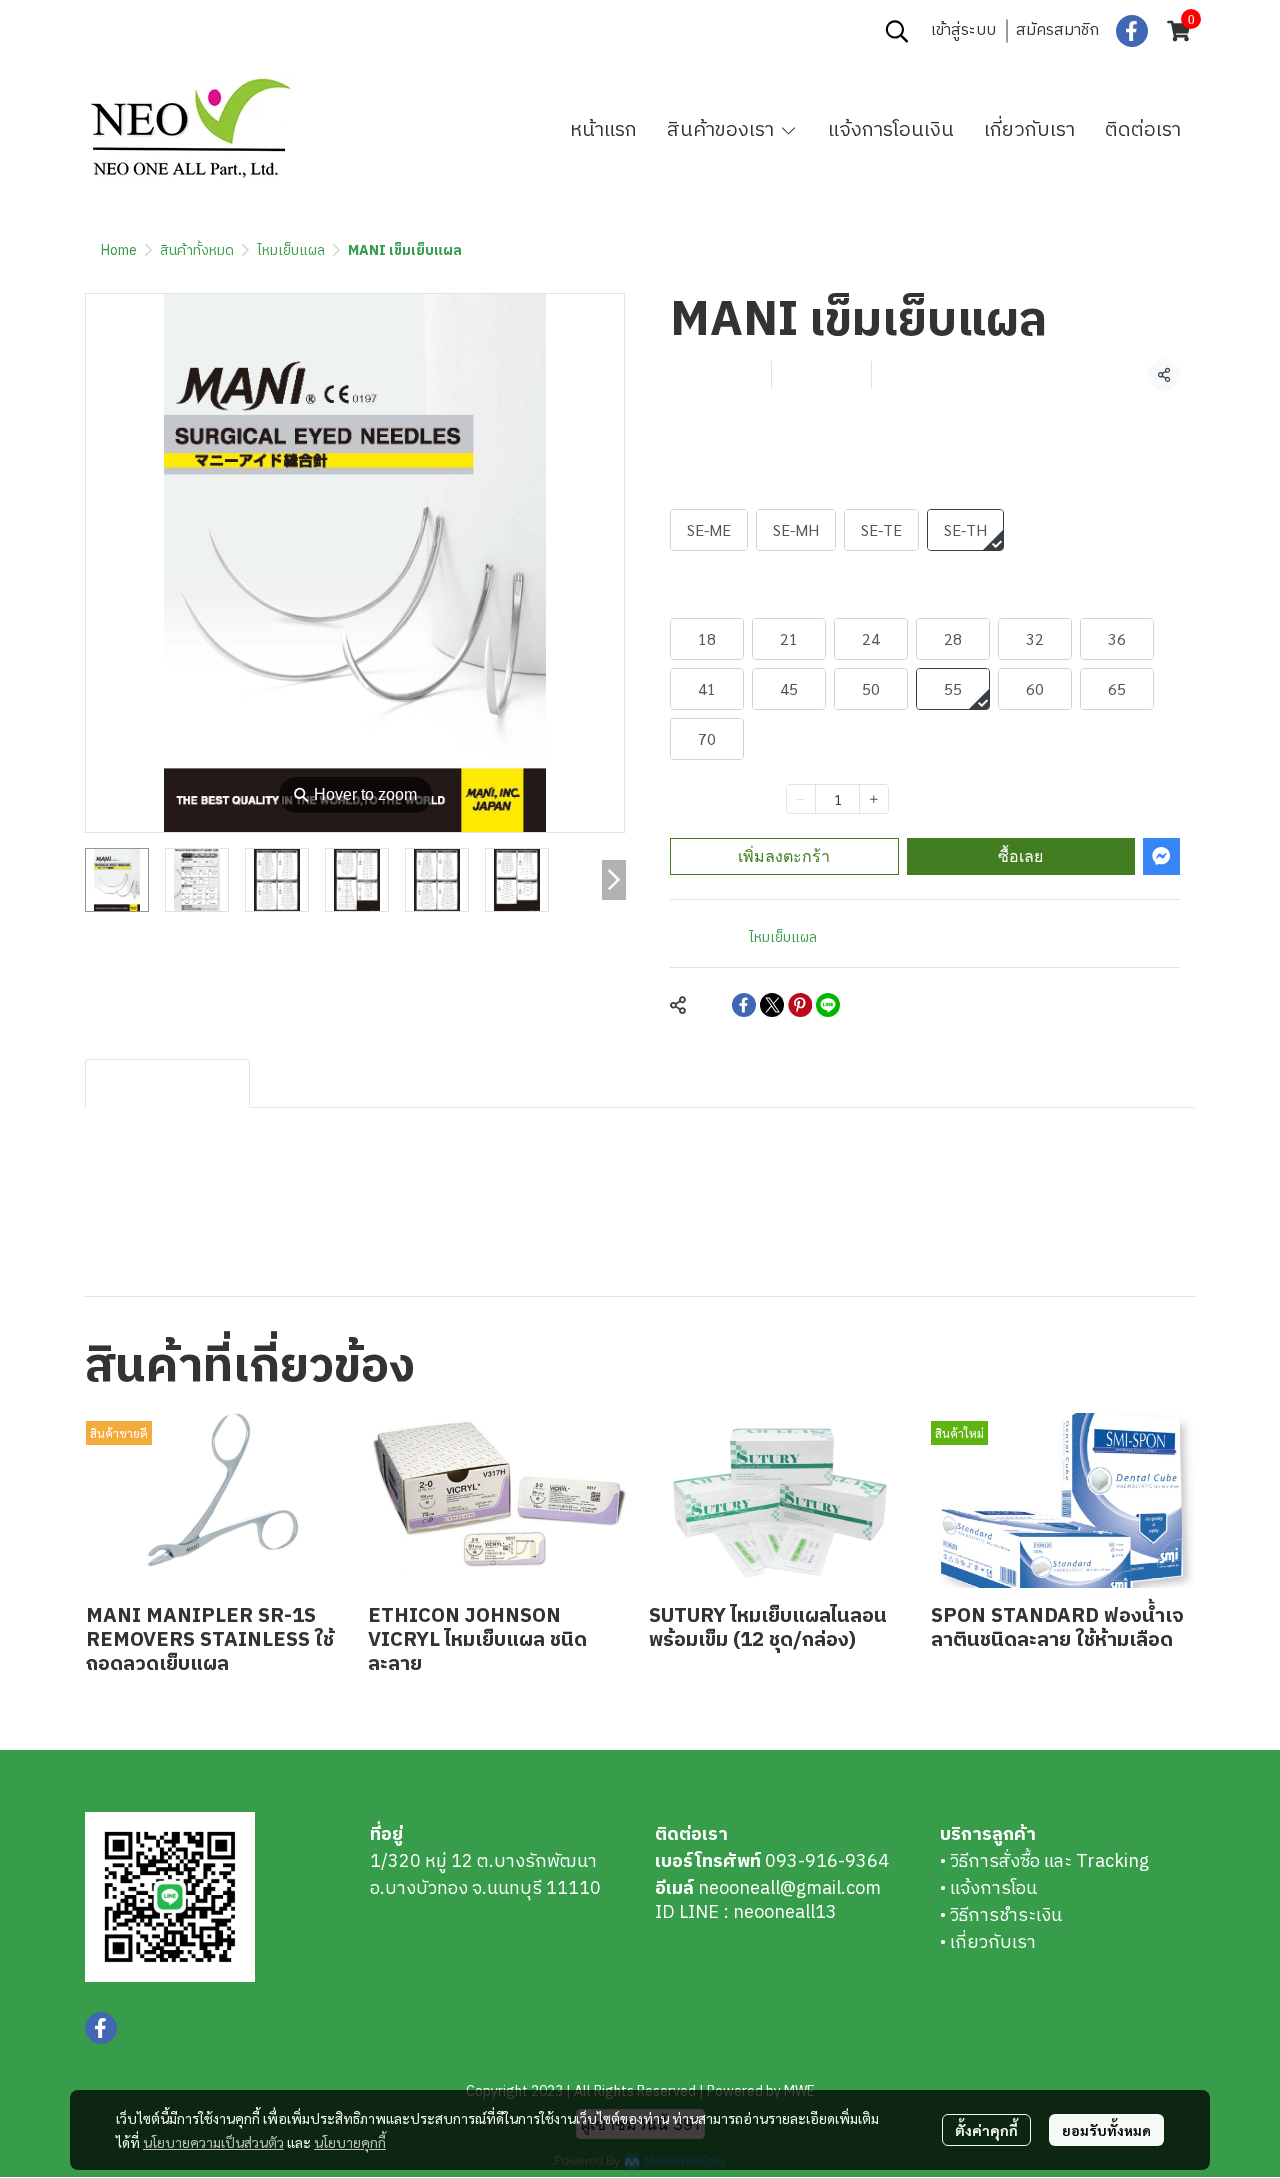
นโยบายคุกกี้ (350, 2142)
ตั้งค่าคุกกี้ (986, 2130)
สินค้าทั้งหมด (197, 250)
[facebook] (1132, 31)
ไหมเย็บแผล (291, 250)
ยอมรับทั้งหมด (1106, 2130)
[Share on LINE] (828, 1005)
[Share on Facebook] (744, 1005)
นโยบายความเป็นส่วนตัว (213, 2142)
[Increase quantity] (874, 799)
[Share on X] (772, 1005)
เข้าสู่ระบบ (963, 30)
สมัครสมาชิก (1057, 30)
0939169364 (227, 31)
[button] (897, 31)
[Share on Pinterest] (800, 1005)
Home (119, 250)
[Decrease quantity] (801, 799)
